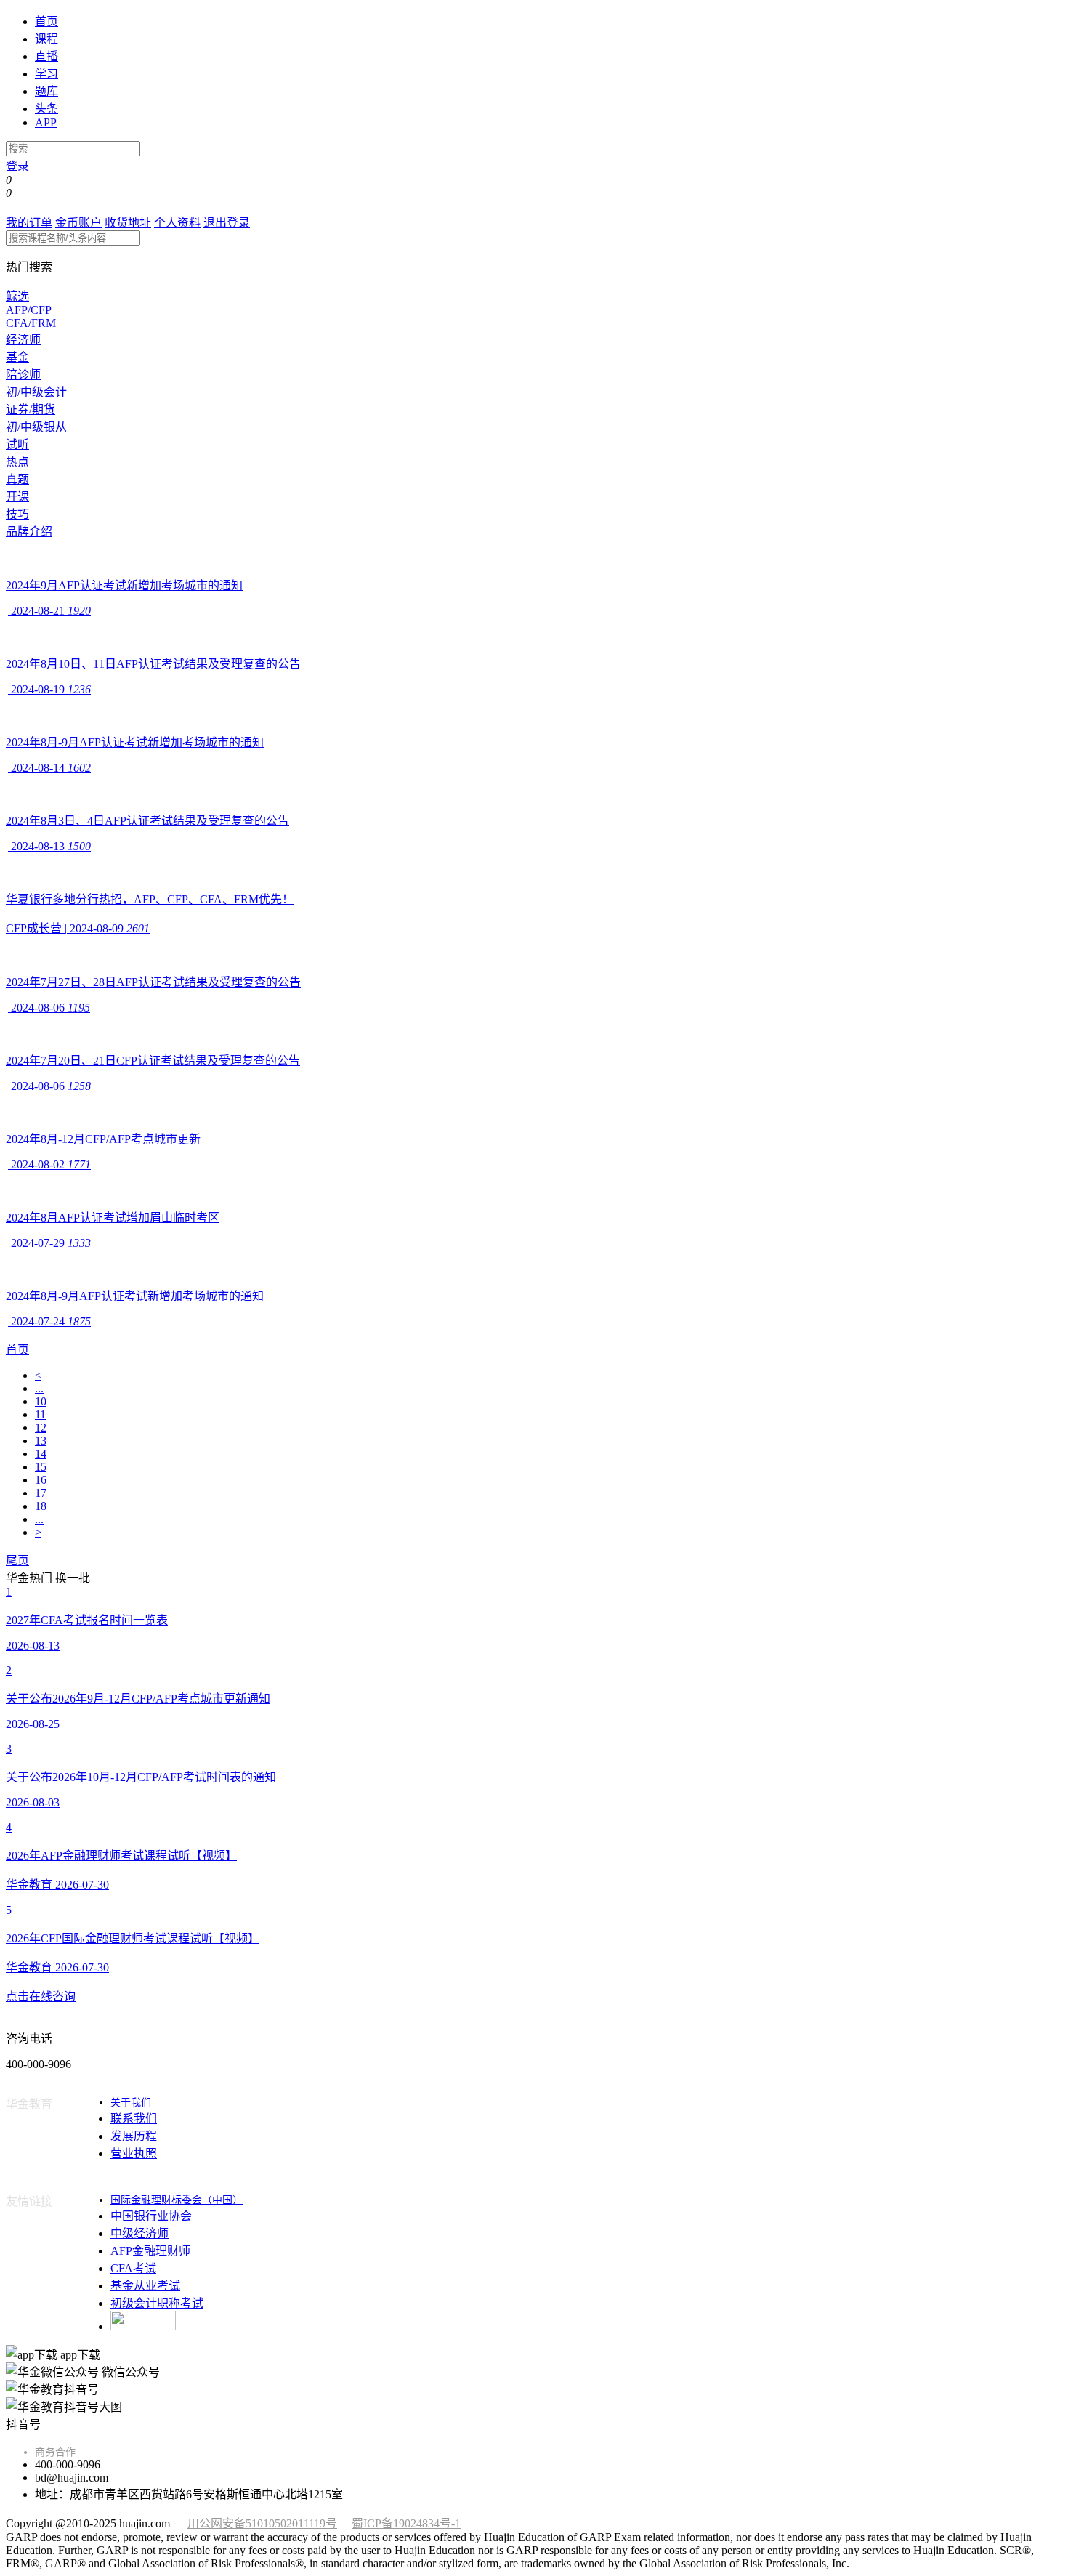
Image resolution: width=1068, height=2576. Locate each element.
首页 (46, 21)
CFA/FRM (31, 323)
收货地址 (128, 223)
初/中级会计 (36, 392)
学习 (46, 74)
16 (41, 1480)
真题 (17, 479)
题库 (46, 91)
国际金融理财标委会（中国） (177, 2200)
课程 (46, 39)
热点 (17, 462)
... (39, 1388)
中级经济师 (139, 2233)
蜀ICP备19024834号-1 (406, 2523)
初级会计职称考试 (157, 2303)
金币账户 (78, 223)
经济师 (23, 340)
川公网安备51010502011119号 (262, 2523)
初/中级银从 (36, 427)
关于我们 (131, 2103)
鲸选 (17, 296)
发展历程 (134, 2136)
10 (41, 1401)
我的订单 (29, 223)
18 (41, 1506)
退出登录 (227, 223)
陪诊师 (23, 375)
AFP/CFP (29, 310)
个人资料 (177, 223)
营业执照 (134, 2153)
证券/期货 (31, 409)
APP (46, 122)
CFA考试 (133, 2268)
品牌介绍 (29, 532)
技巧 (17, 514)
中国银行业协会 (151, 2216)
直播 (46, 56)
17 (41, 1493)
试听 (17, 444)
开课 (17, 497)
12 (41, 1428)
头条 (46, 109)
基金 (17, 357)
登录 (17, 166)
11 (40, 1414)
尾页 (17, 1560)
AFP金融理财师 (150, 2251)
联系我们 (134, 2119)
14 (41, 1454)
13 (41, 1441)
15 (41, 1467)
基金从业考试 (145, 2286)
